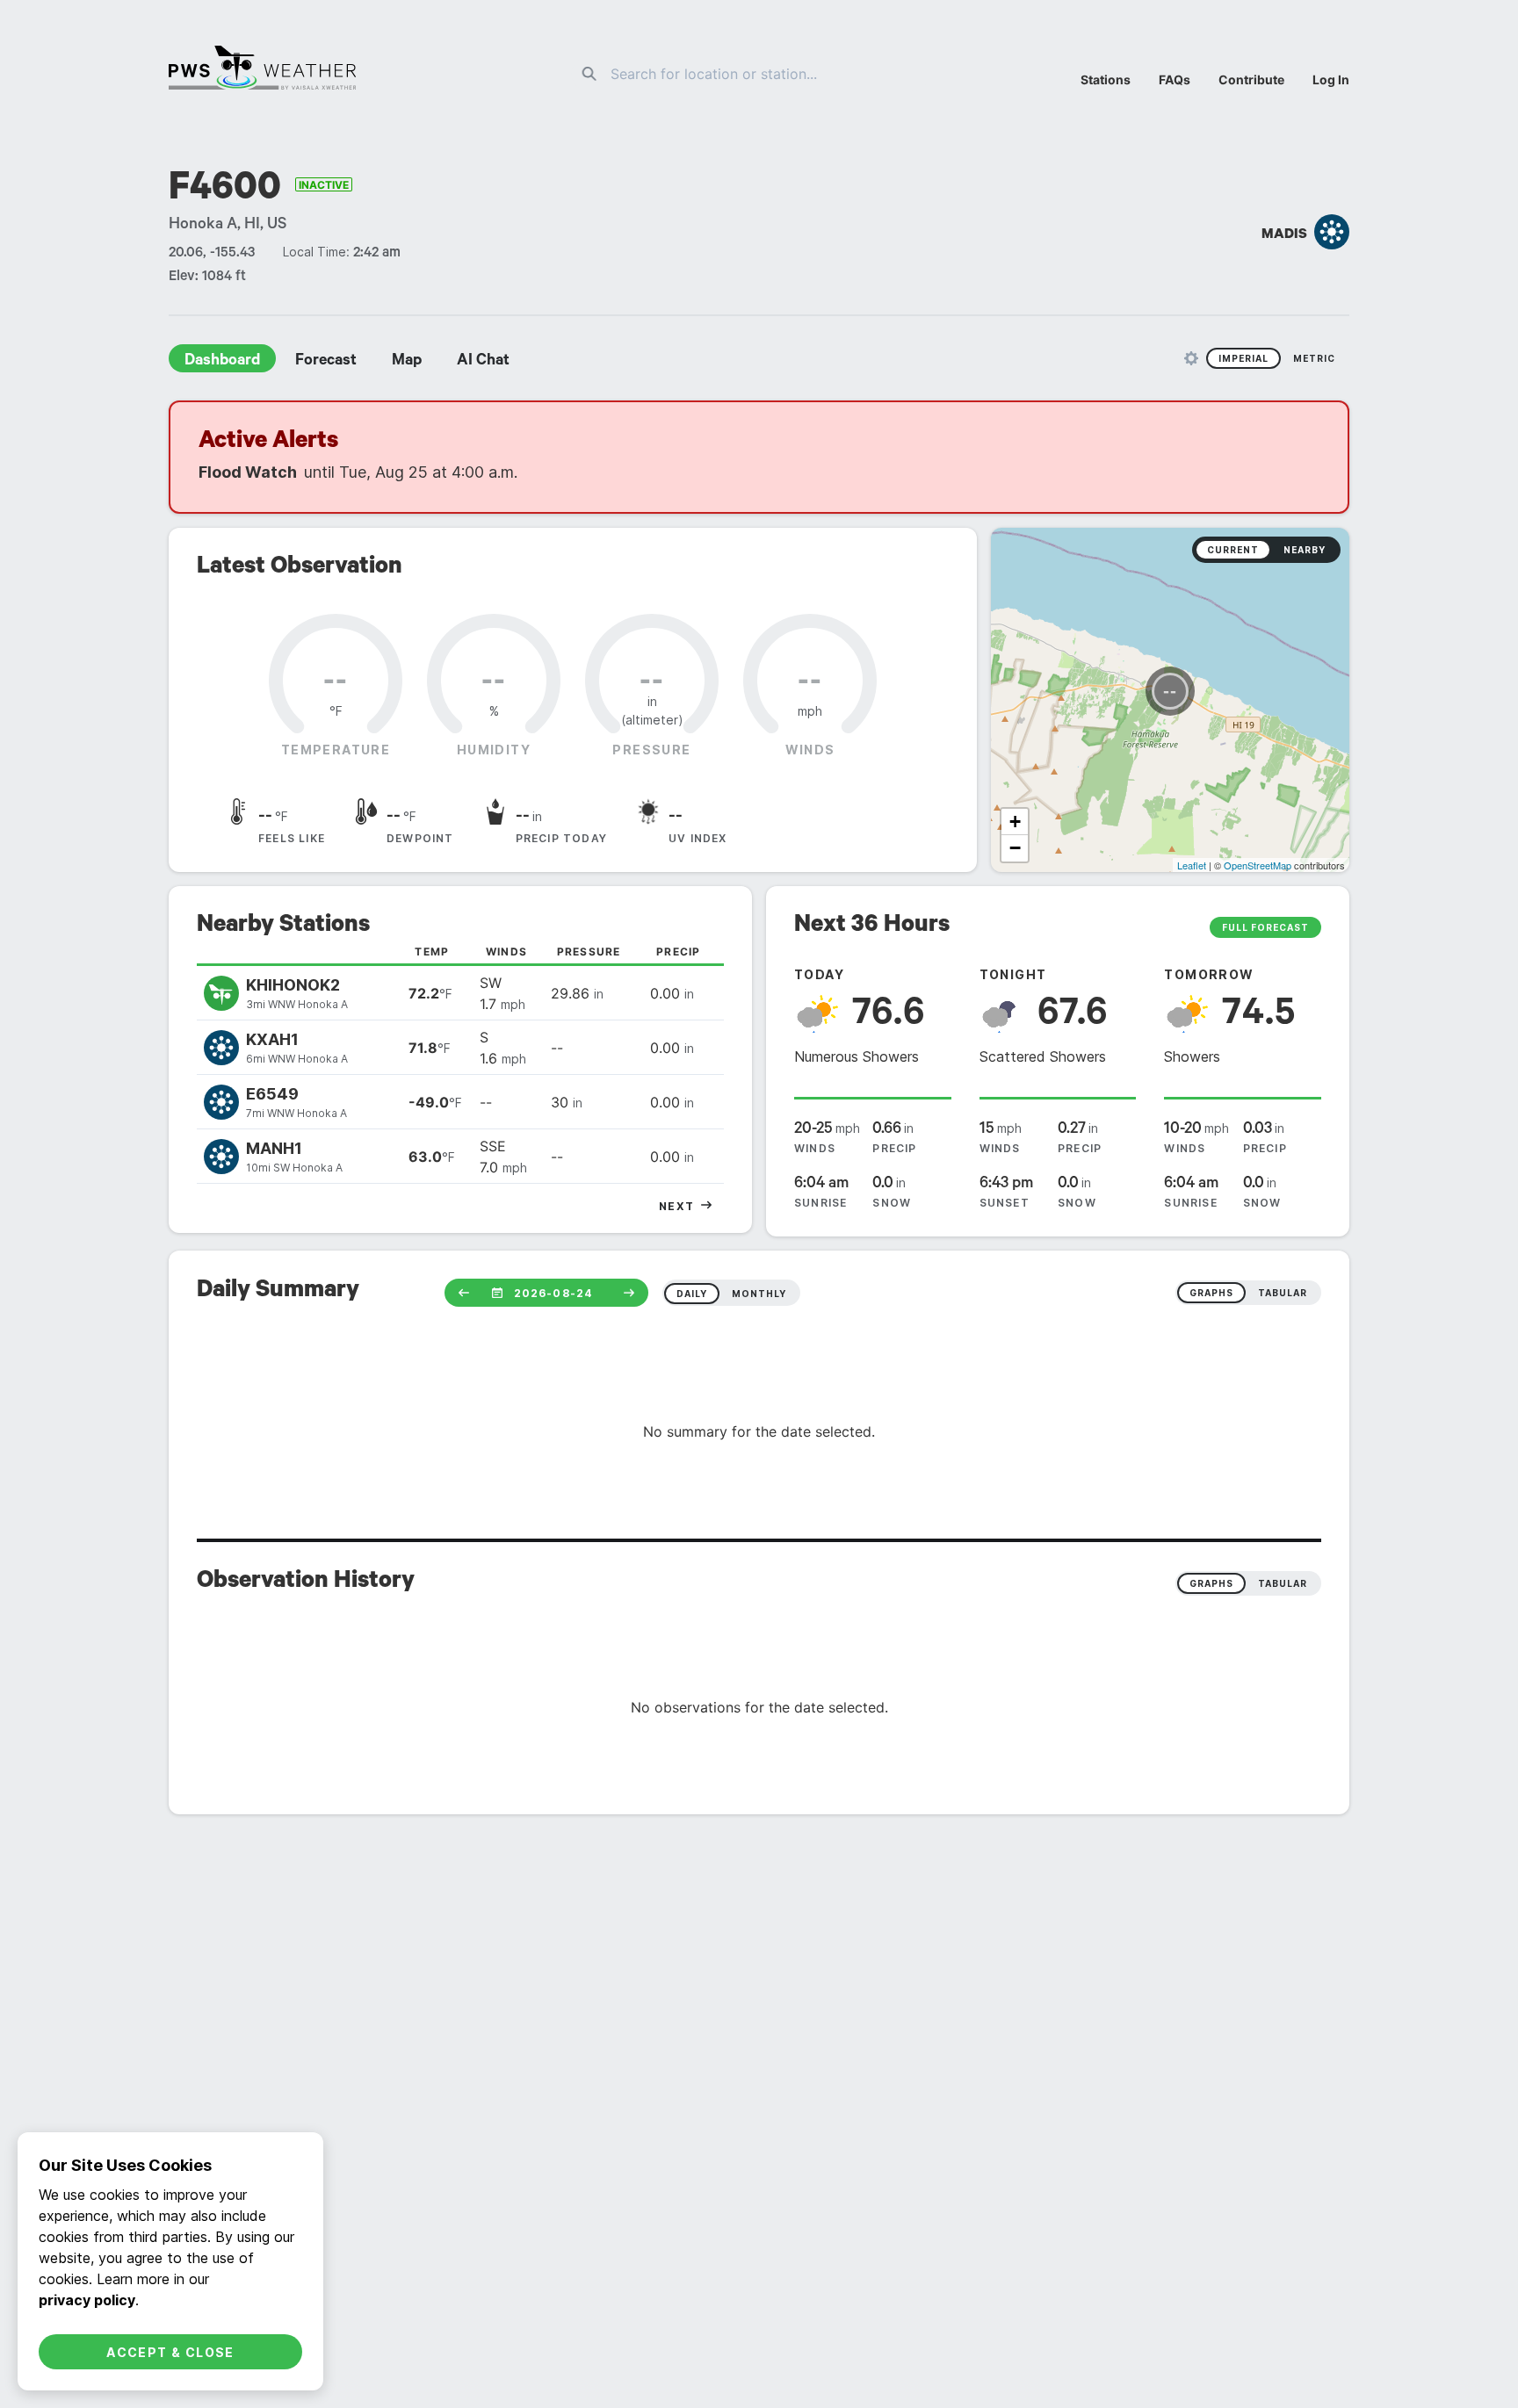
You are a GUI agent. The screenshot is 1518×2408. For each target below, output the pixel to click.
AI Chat (483, 362)
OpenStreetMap (1258, 865)
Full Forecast (1265, 927)
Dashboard (222, 362)
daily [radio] (692, 1294)
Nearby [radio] (1305, 550)
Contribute (1251, 79)
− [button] (1015, 848)
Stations (1106, 79)
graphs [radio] (1211, 1293)
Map (407, 362)
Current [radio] (1233, 550)
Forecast (326, 362)
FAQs (1175, 79)
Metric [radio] (1314, 358)
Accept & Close (170, 2352)
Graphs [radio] (1211, 1583)
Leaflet (1192, 865)
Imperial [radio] (1243, 358)
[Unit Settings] (1191, 358)
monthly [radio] (759, 1294)
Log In (1331, 79)
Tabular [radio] (1283, 1583)
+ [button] (1015, 822)
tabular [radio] (1283, 1293)
